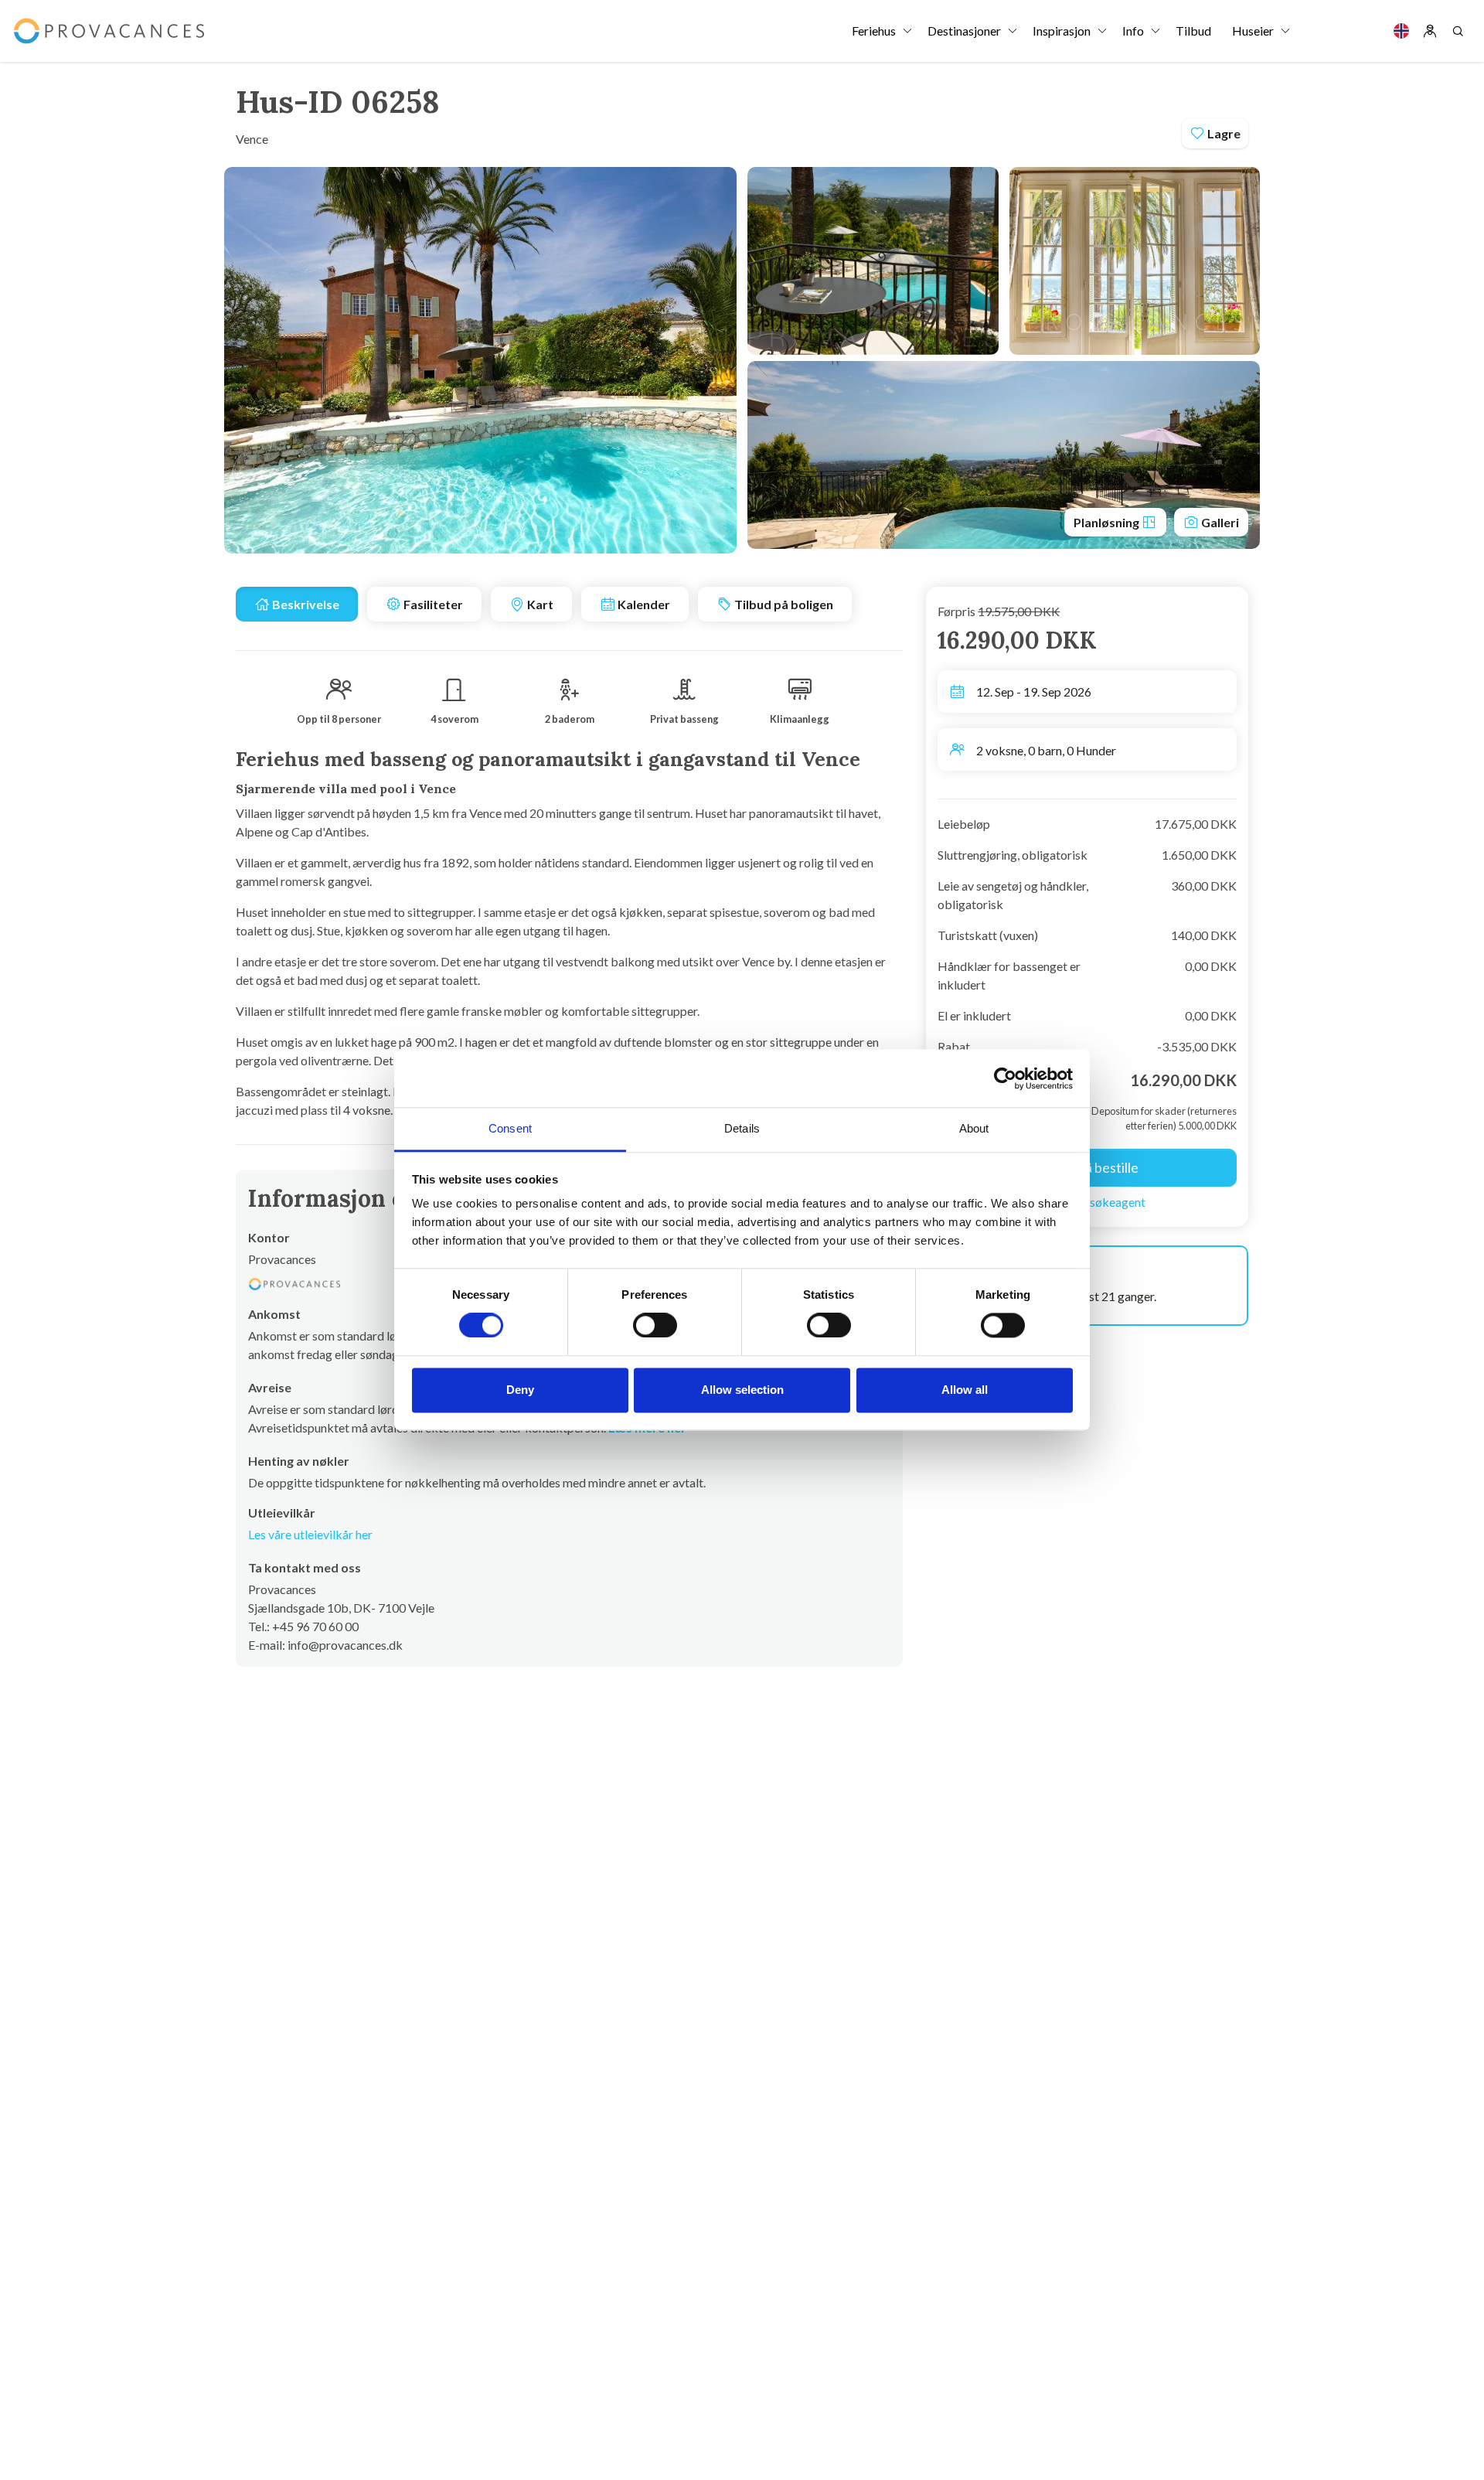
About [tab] (974, 1128)
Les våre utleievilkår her (310, 1534)
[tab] (297, 604)
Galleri (1219, 522)
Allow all (965, 1390)
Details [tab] (742, 1128)
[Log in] (1430, 31)
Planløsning (1108, 522)
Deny (520, 1390)
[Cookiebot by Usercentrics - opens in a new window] (1005, 1078)
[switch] (655, 1326)
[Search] (1458, 31)
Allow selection (742, 1390)
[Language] (1401, 31)
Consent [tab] (510, 1128)
